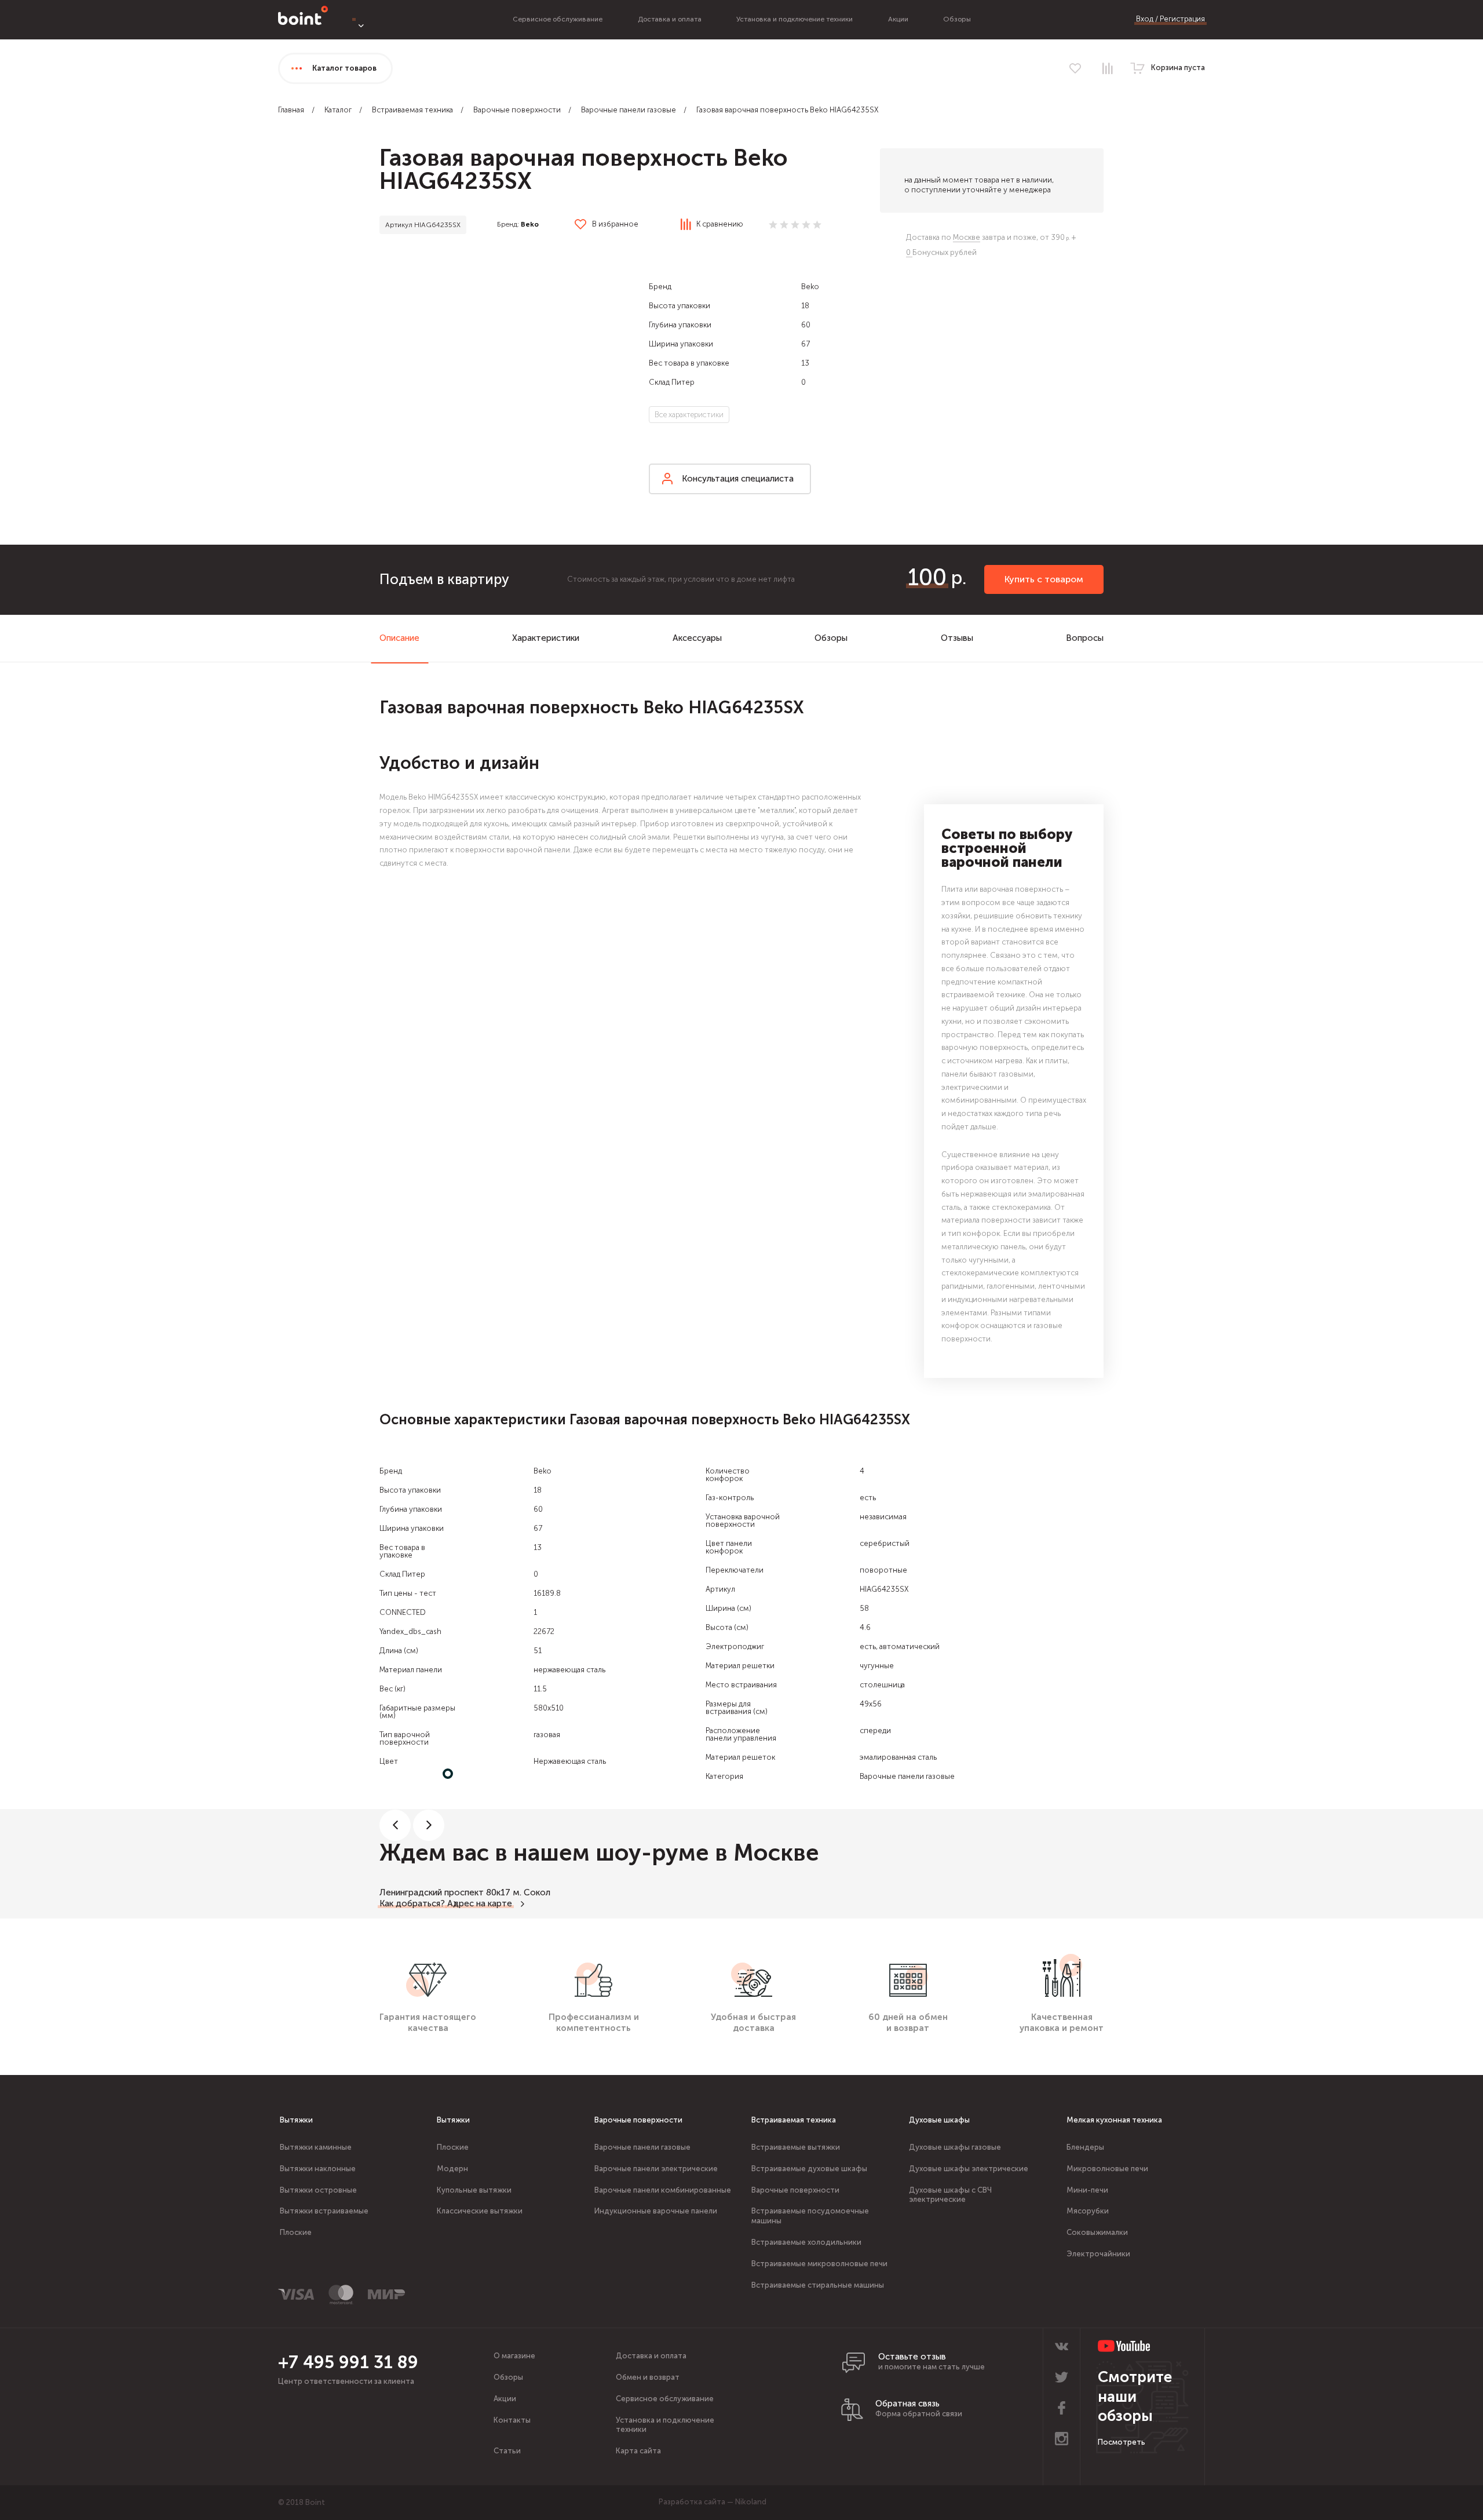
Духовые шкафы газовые (955, 2147)
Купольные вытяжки (474, 2190)
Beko (530, 224)
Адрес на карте (480, 1903)
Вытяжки (296, 2120)
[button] (507, 375)
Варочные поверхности (517, 110)
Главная (291, 110)
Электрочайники (1098, 2254)
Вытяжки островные (318, 2190)
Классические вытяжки (480, 2211)
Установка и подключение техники (795, 19)
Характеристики (546, 638)
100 (927, 577)
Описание (399, 638)
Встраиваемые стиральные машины (818, 2285)
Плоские (296, 2232)
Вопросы (1085, 638)
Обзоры (957, 19)
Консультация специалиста (738, 479)
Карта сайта (638, 2451)
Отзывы (957, 638)
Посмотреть (1122, 2442)
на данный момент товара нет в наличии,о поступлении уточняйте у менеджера (979, 185)
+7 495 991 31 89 (348, 2362)
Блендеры (1085, 2147)
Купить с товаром (1044, 579)
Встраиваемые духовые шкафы (809, 2169)
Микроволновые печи (1107, 2169)
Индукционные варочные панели (656, 2211)
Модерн (452, 2169)
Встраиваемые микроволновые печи (819, 2264)
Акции (898, 19)
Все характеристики (689, 415)
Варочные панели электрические (656, 2169)
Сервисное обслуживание (558, 19)
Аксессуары (697, 638)
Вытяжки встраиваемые (324, 2211)
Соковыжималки (1097, 2232)
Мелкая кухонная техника (1114, 2120)
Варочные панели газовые (629, 110)
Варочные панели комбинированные (663, 2190)
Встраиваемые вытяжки (796, 2147)
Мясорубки (1088, 2211)
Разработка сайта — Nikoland (713, 2502)
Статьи (507, 2451)
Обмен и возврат (648, 2377)
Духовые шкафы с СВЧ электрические (950, 2195)
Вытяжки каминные (316, 2147)
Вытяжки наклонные (318, 2169)
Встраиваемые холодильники (806, 2242)
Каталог (338, 110)
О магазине (514, 2356)
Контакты (512, 2420)
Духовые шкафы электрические (969, 2169)
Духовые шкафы (939, 2120)
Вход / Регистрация (1170, 19)
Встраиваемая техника (412, 110)
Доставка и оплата (670, 19)
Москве (967, 237)
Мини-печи (1087, 2190)
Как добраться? (412, 1903)
